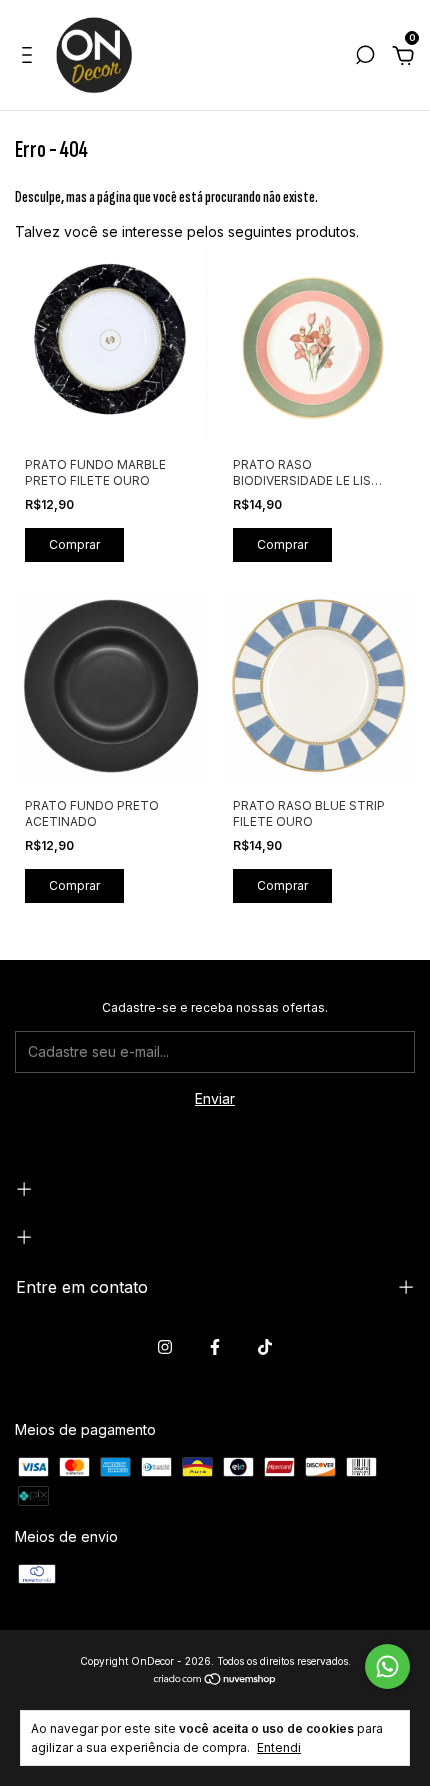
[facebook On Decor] (215, 1347)
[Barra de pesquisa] (365, 57)
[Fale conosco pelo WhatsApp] (387, 1666)
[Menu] (30, 57)
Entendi (279, 1747)
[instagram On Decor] (165, 1347)
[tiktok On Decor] (265, 1347)
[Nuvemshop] (215, 1680)
